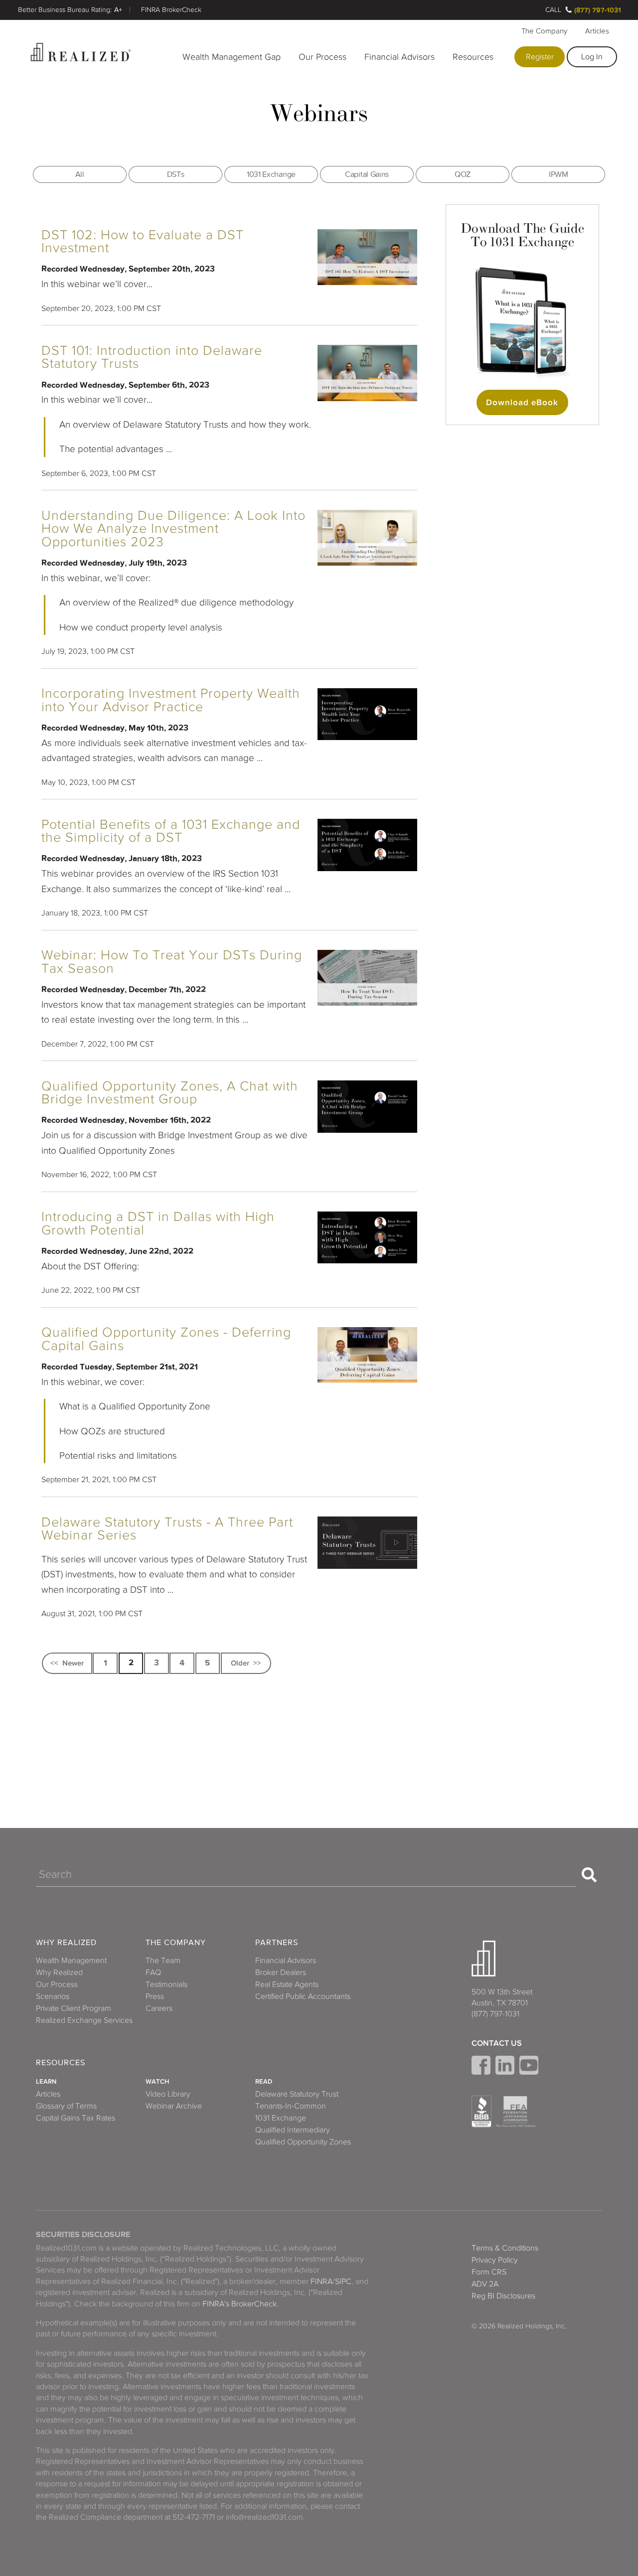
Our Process (322, 57)
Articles (597, 31)
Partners (277, 1943)
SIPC (343, 2281)
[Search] (589, 1875)
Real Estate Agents (287, 1984)
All (80, 174)
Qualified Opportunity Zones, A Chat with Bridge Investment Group (170, 1093)
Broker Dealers (281, 1972)
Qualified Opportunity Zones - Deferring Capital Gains (166, 1339)
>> (257, 1663)
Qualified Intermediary (293, 2130)
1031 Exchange (271, 174)
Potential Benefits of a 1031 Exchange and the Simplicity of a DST (171, 831)
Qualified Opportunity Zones (303, 2142)
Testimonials (166, 1984)
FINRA (321, 2281)
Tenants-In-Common (291, 2106)
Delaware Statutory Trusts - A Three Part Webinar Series (167, 1529)
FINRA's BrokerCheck (239, 2304)
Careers (159, 2008)
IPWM (558, 174)
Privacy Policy (495, 2260)
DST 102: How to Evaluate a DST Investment (143, 242)
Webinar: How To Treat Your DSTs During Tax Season (172, 962)
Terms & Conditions (505, 2248)
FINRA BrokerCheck (171, 10)
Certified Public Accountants (303, 1996)
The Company (544, 31)
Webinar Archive (174, 2106)
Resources (473, 57)
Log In (592, 57)
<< (54, 1663)
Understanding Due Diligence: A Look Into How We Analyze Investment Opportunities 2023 (173, 529)
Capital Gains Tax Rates (76, 2118)
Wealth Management (71, 1961)
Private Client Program (74, 2008)
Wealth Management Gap (232, 57)
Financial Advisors (399, 57)
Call (553, 10)
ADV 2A (485, 2284)
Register (540, 57)
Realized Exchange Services (84, 2020)
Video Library (168, 2094)
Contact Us (497, 2043)
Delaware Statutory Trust (297, 2094)
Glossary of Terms (66, 2106)
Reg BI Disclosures (503, 2296)
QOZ (463, 174)
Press (155, 1996)
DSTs (176, 174)
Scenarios (53, 1996)
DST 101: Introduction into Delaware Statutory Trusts (152, 357)
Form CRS (489, 2272)
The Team (163, 1961)
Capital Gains (367, 174)
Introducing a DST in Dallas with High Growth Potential (158, 1223)
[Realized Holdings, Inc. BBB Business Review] (481, 2112)
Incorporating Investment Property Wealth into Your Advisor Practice (171, 700)
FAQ (153, 1972)
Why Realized (66, 1943)
